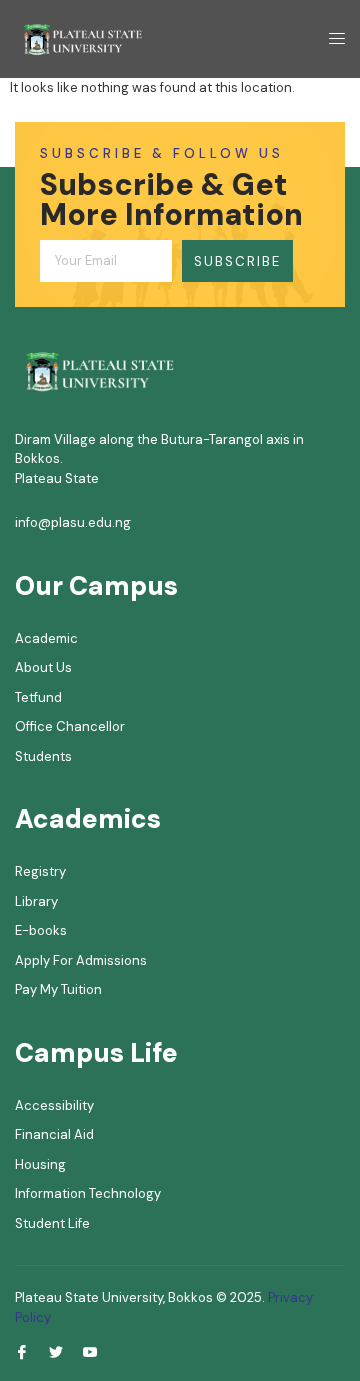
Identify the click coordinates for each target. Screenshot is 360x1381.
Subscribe (237, 261)
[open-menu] (331, 39)
